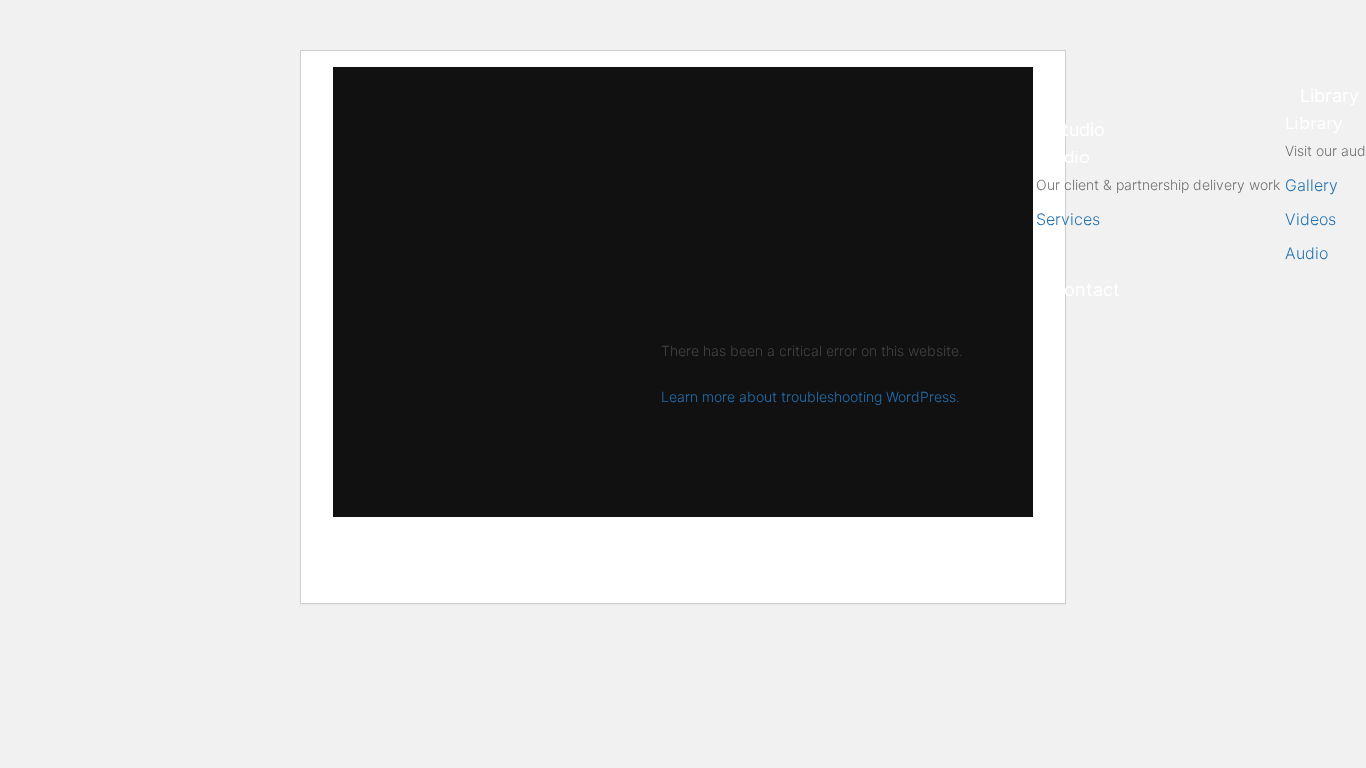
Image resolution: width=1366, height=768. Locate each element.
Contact (1085, 289)
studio (1078, 129)
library (1329, 95)
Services (1068, 219)
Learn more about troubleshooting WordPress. (810, 396)
